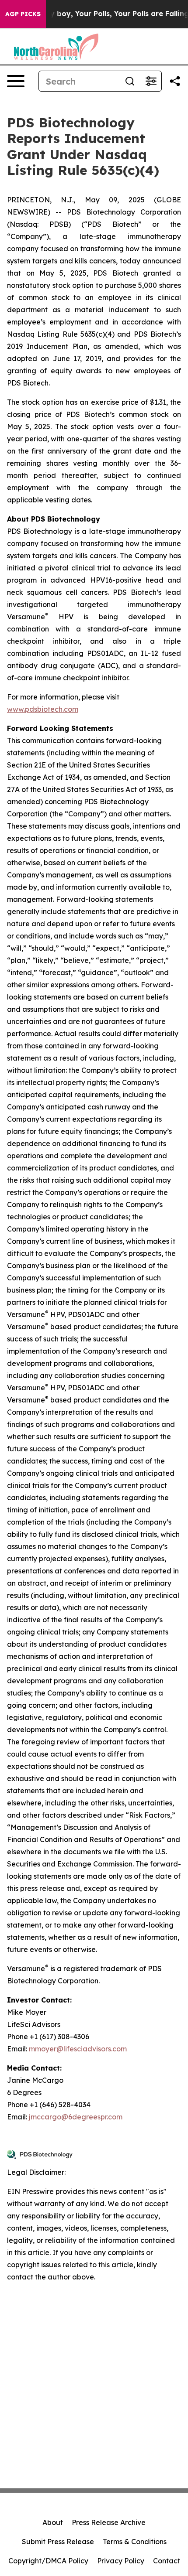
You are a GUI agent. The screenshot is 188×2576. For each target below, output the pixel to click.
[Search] (130, 81)
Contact (167, 2561)
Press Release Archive (109, 2522)
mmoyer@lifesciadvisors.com (78, 2049)
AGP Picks (23, 14)
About (53, 2522)
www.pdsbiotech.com (43, 709)
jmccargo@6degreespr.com (76, 2117)
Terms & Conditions (135, 2542)
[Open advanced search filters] (151, 81)
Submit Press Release (58, 2542)
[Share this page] (175, 81)
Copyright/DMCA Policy (48, 2561)
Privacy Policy (121, 2561)
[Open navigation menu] (16, 81)
